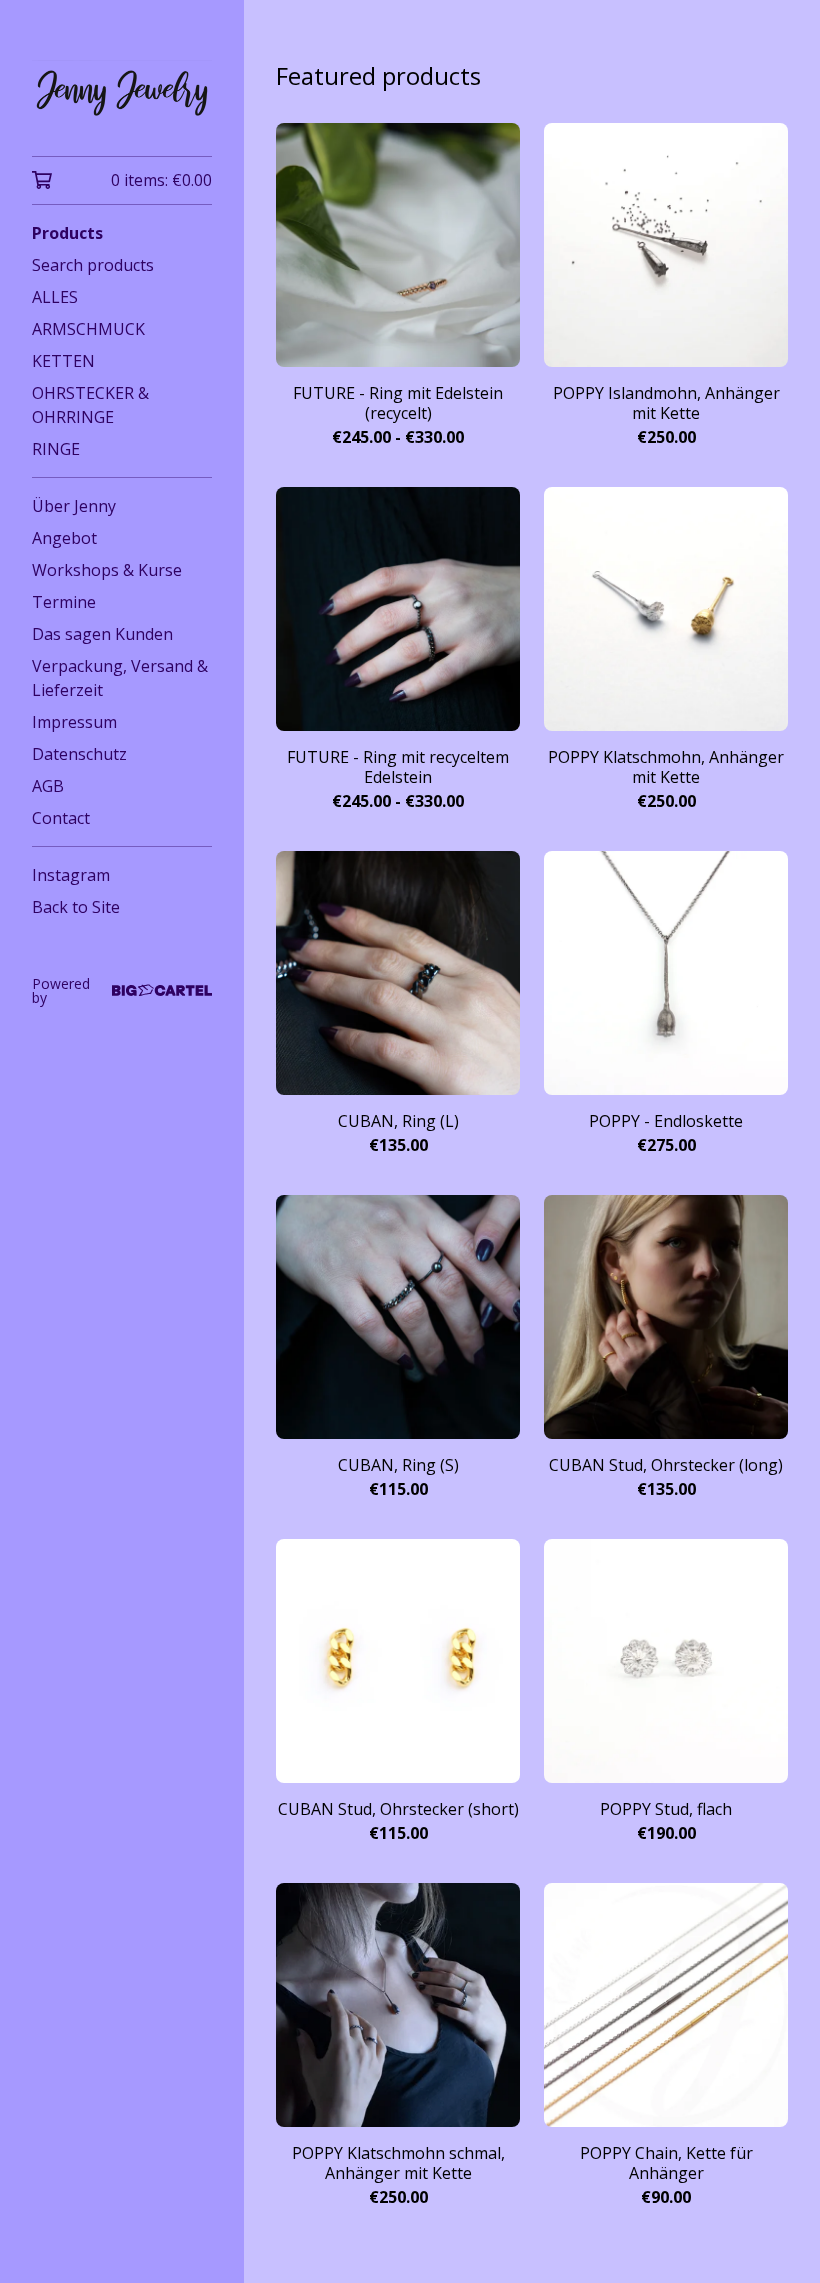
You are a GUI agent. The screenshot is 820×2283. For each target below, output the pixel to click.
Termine (64, 602)
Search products (93, 265)
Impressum (74, 722)
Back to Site (76, 907)
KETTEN (63, 361)
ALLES (55, 297)
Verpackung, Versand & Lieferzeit (120, 678)
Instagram (71, 875)
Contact (61, 818)
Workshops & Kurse (107, 570)
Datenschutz (79, 754)
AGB (48, 786)
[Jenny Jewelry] (122, 92)
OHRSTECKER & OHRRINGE (90, 405)
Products (67, 233)
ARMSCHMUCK (88, 329)
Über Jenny (74, 506)
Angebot (64, 538)
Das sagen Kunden (102, 634)
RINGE (56, 449)
